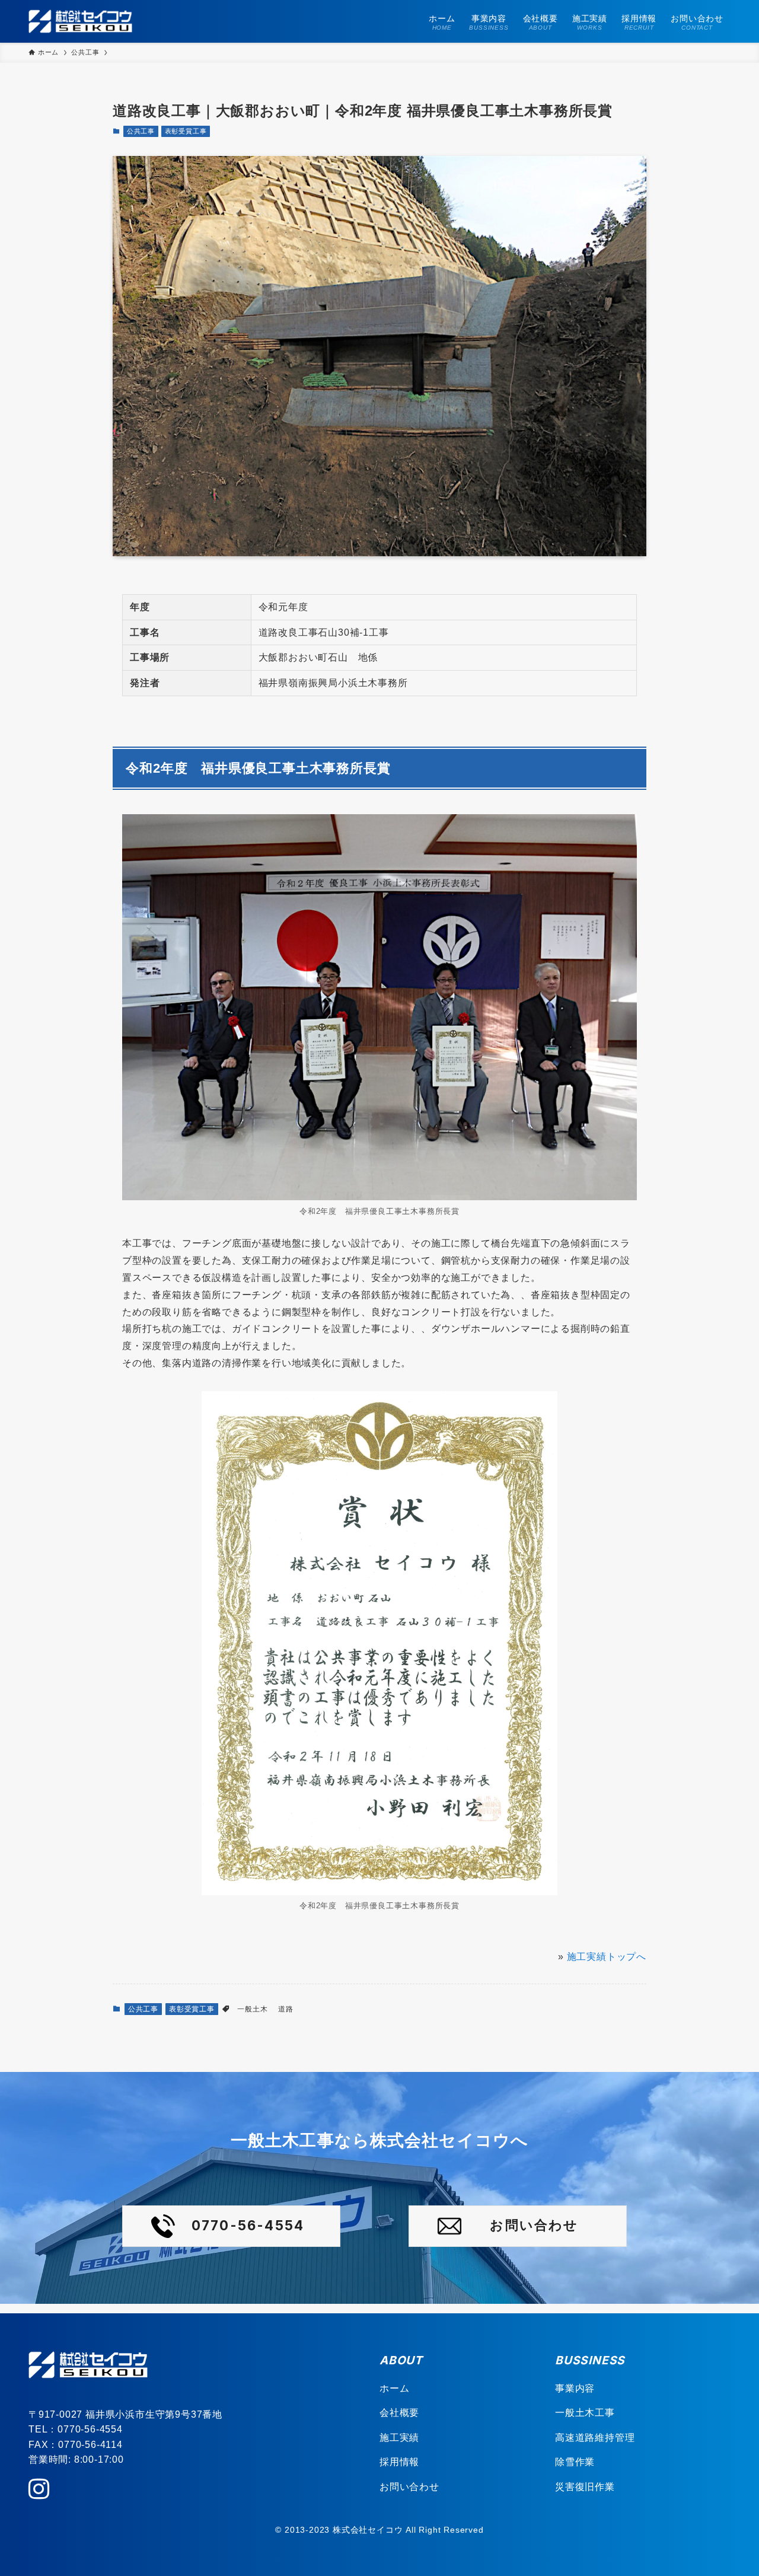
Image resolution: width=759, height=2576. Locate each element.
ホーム (394, 2388)
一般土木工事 (585, 2413)
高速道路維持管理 (595, 2438)
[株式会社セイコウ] (80, 21)
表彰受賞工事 (186, 131)
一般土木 (252, 2009)
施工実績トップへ (607, 1957)
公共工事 (141, 131)
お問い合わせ (409, 2487)
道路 (286, 2009)
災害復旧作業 (585, 2487)
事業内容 (575, 2388)
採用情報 (399, 2462)
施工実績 (399, 2438)
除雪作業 (575, 2462)
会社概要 (399, 2413)
